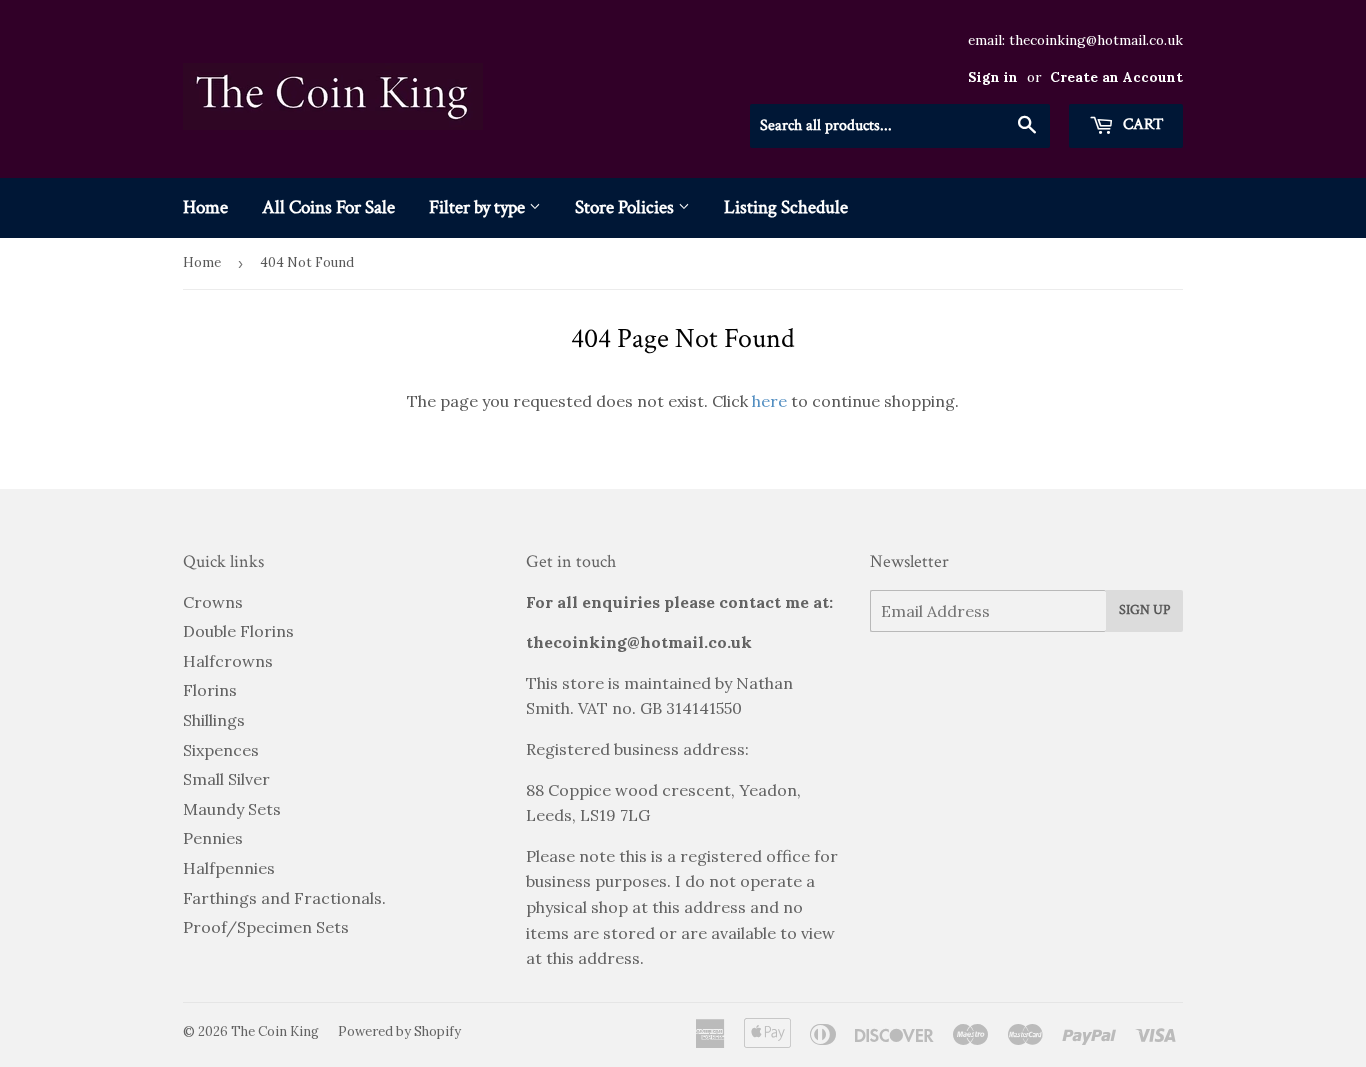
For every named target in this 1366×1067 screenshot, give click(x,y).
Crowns (213, 602)
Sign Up (1144, 610)
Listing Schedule (786, 207)
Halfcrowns (228, 661)
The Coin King (275, 1031)
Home (205, 207)
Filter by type (479, 207)
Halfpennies (229, 868)
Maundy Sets (232, 809)
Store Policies (626, 207)
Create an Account (1116, 77)
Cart (1141, 124)
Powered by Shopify (399, 1031)
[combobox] (900, 126)
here (769, 401)
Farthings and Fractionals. (284, 898)
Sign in (993, 77)
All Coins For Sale (328, 207)
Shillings (214, 720)
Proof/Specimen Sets (266, 927)
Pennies (213, 838)
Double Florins (238, 631)
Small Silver (226, 779)
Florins (210, 690)
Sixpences (221, 750)
